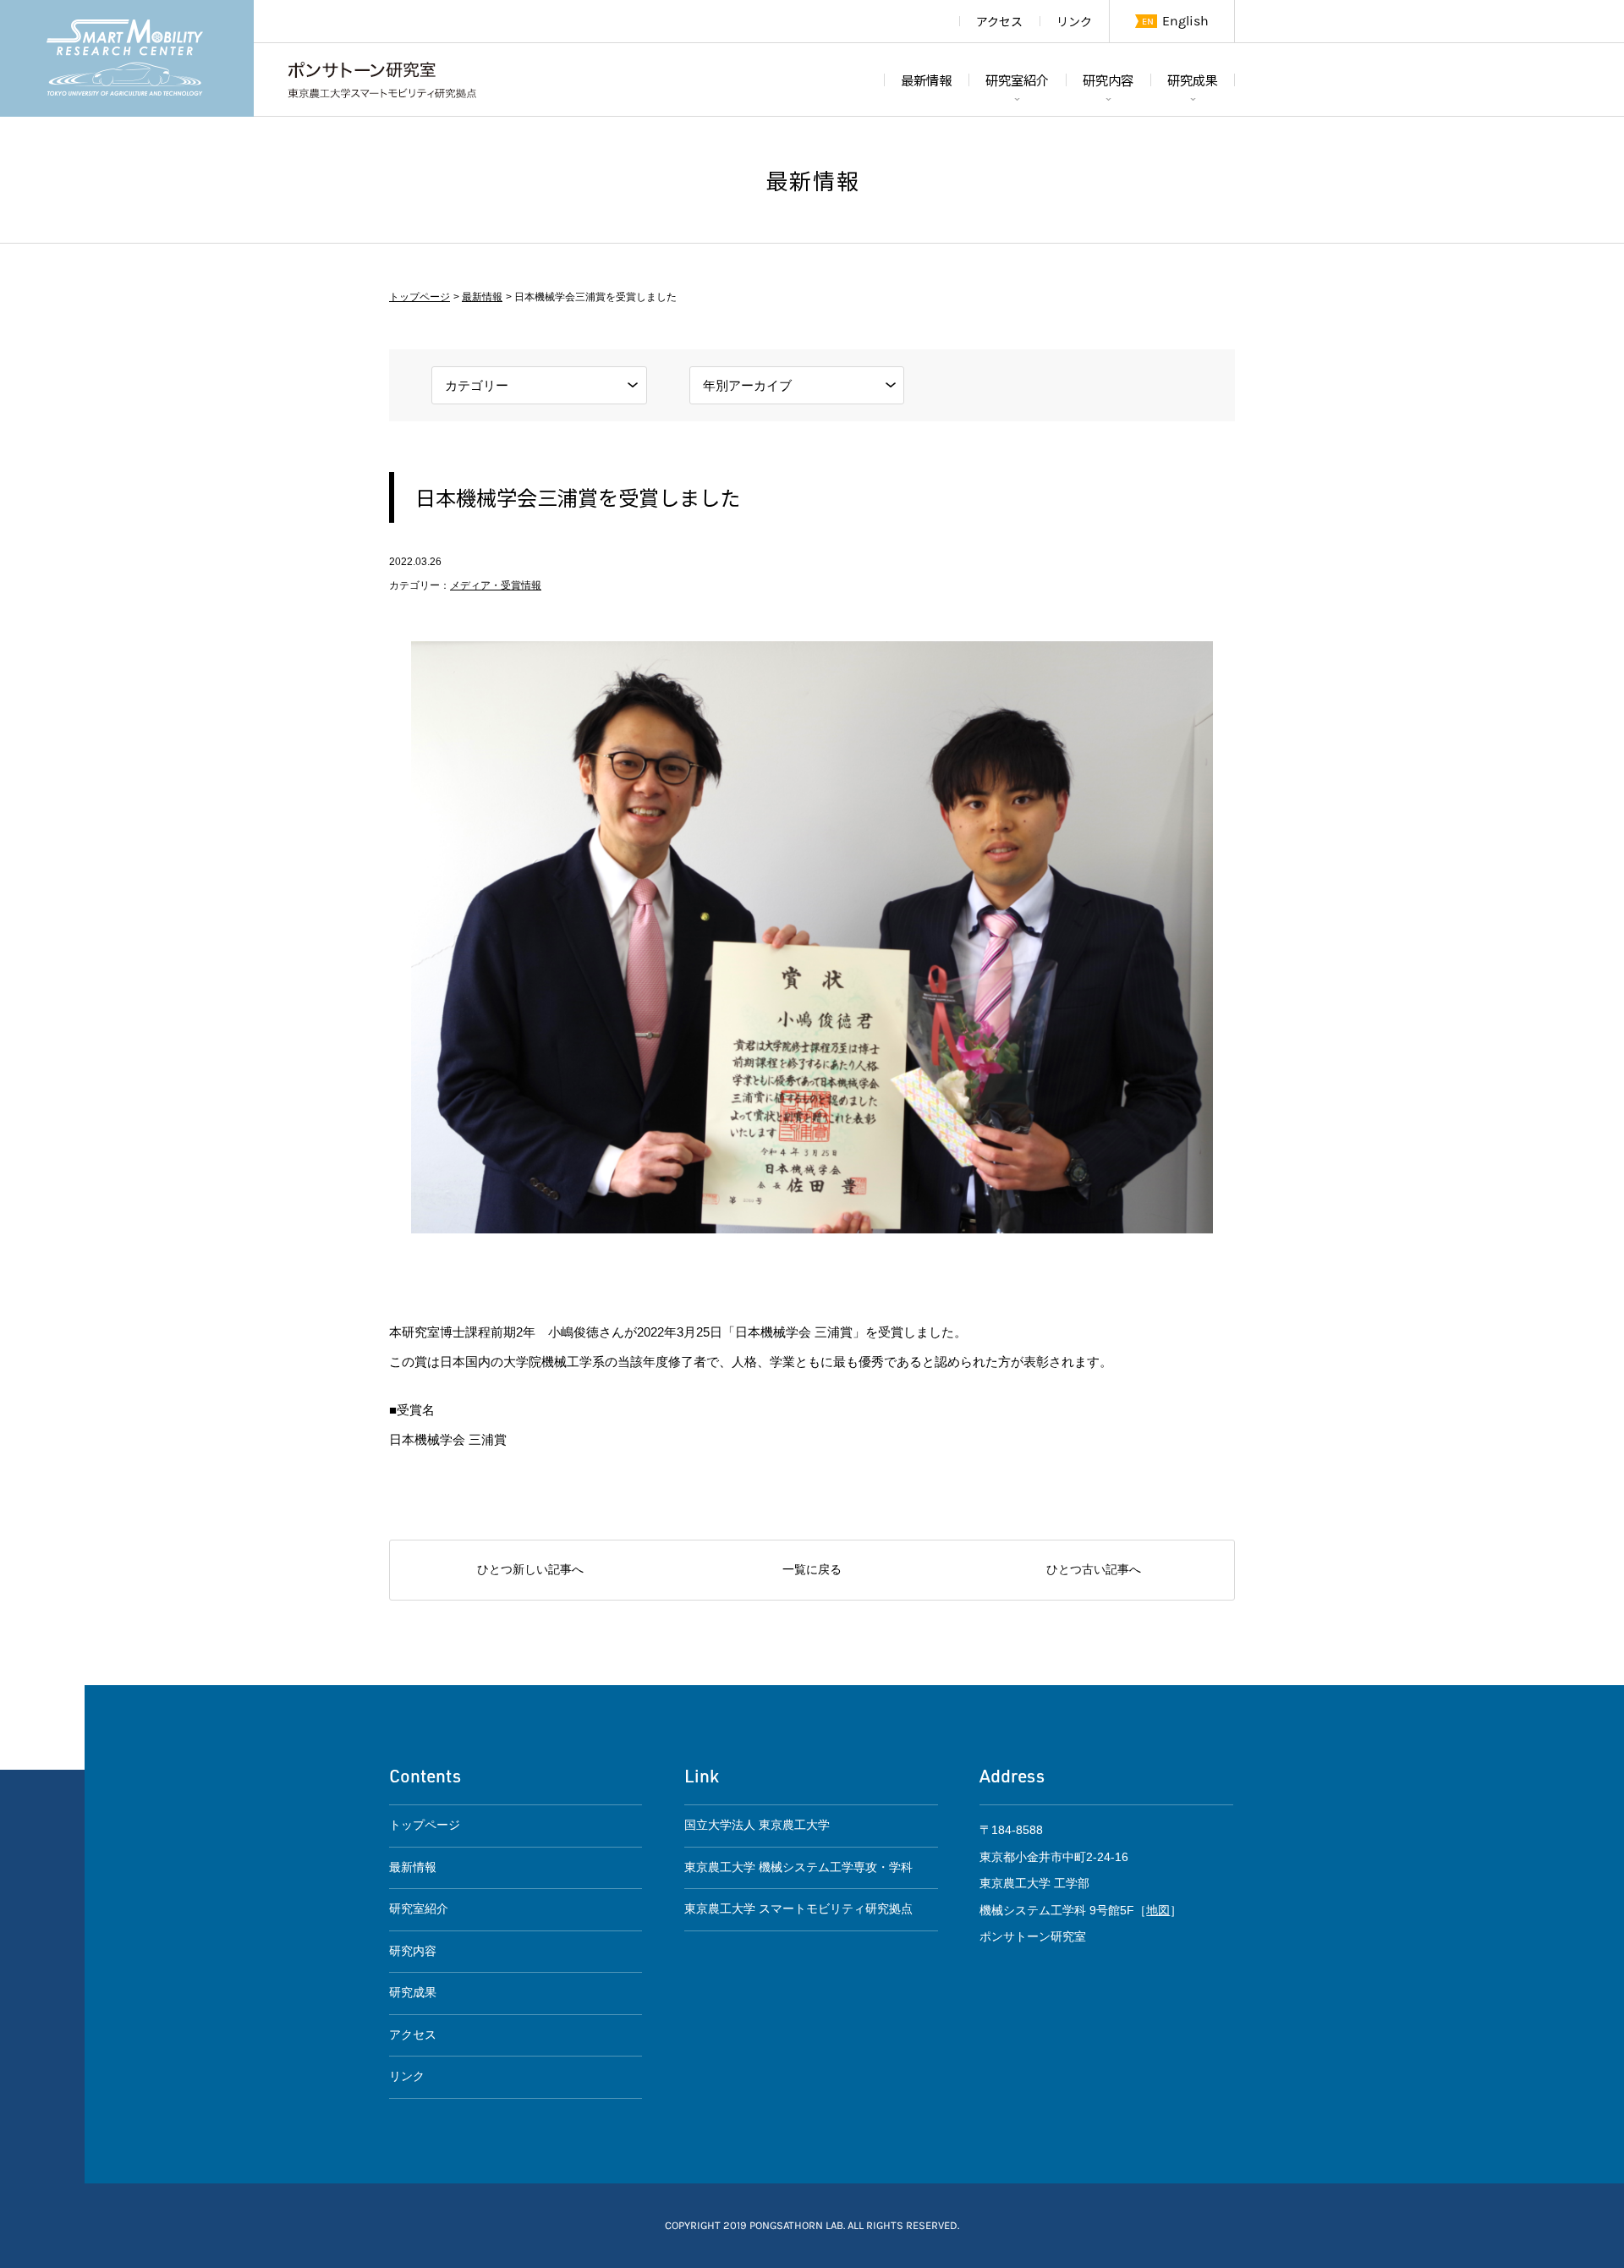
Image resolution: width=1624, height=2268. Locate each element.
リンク (1074, 21)
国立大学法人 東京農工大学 (757, 1825)
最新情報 (926, 80)
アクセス (999, 21)
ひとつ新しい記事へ (530, 1570)
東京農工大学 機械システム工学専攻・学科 (798, 1867)
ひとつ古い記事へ (1094, 1570)
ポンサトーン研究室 (382, 80)
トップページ (420, 297)
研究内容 (1108, 80)
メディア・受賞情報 (496, 585)
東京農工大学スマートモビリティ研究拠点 (127, 58)
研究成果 (1193, 80)
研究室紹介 (1017, 80)
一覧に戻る (812, 1570)
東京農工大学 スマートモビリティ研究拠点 (798, 1909)
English (1185, 21)
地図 (1158, 1911)
